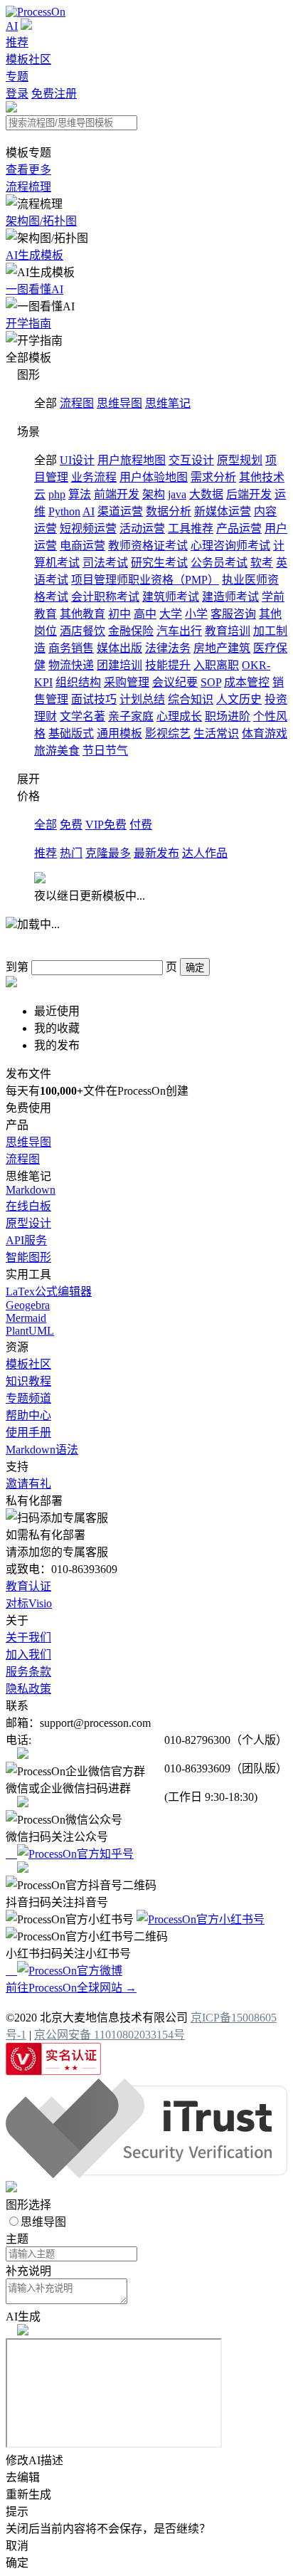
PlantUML (30, 1331)
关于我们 (28, 1637)
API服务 (26, 1240)
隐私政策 (28, 1689)
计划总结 (142, 699)
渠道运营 (120, 511)
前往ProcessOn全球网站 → (71, 1988)
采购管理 (127, 682)
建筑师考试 (171, 597)
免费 (71, 825)
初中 (119, 614)
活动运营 (142, 529)
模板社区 (28, 59)
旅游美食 (57, 751)
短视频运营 (88, 529)
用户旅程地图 (132, 460)
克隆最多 (108, 853)
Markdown (31, 1190)
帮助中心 (28, 1415)
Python (64, 511)
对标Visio (29, 1603)
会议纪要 (175, 682)
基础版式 (71, 734)
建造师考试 (230, 597)
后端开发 (249, 494)
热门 (71, 853)
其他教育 (82, 614)
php (57, 494)
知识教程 (28, 1381)
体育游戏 (265, 734)
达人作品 (205, 853)
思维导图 (119, 403)
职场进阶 (228, 716)
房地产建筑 (222, 648)
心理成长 (179, 716)
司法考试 (105, 563)
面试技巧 (94, 699)
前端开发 (117, 494)
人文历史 (239, 699)
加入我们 (28, 1655)
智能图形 (28, 1257)
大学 (171, 614)
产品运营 (239, 529)
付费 (141, 825)
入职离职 (216, 665)
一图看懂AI (34, 289)
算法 (80, 494)
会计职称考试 (105, 597)
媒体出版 (119, 648)
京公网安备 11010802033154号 (110, 2035)
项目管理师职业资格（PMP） (145, 580)
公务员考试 (219, 563)
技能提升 (168, 665)
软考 (262, 563)
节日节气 (105, 751)
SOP (211, 682)
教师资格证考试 (148, 546)
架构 (154, 494)
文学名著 (82, 716)
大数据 (206, 494)
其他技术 (262, 477)
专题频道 (28, 1398)
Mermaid (26, 1318)
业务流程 (94, 477)
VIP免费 (106, 825)
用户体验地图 (154, 477)
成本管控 (247, 682)
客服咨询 (233, 614)
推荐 (17, 42)
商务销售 (71, 648)
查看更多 (28, 170)
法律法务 (168, 648)
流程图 (77, 403)
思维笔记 (168, 403)
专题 (17, 77)
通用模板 (119, 734)
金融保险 (131, 631)
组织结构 (78, 682)
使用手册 (28, 1432)
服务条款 (28, 1672)
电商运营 (82, 546)
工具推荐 (191, 529)
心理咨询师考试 (230, 546)
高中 (145, 614)
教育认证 (28, 1586)
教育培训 (228, 631)
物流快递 (71, 665)
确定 (195, 968)
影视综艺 (168, 734)
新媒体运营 (223, 511)
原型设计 (28, 1223)
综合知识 (191, 699)
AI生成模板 (34, 255)
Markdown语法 (42, 1450)
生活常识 (216, 734)
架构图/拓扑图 (41, 221)
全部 (46, 825)
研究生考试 (159, 563)
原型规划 (240, 460)
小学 (196, 614)
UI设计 (77, 460)
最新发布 (156, 853)
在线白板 (28, 1206)
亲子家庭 (131, 716)
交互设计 (191, 460)
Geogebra (28, 1305)
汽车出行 (179, 631)
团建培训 (119, 665)
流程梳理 (28, 187)
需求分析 (213, 477)
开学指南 (28, 324)
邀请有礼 (28, 1484)
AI (12, 26)
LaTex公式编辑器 (49, 1292)
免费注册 (54, 94)
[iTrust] (146, 2174)
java (177, 494)
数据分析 (169, 511)
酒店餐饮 (82, 631)
